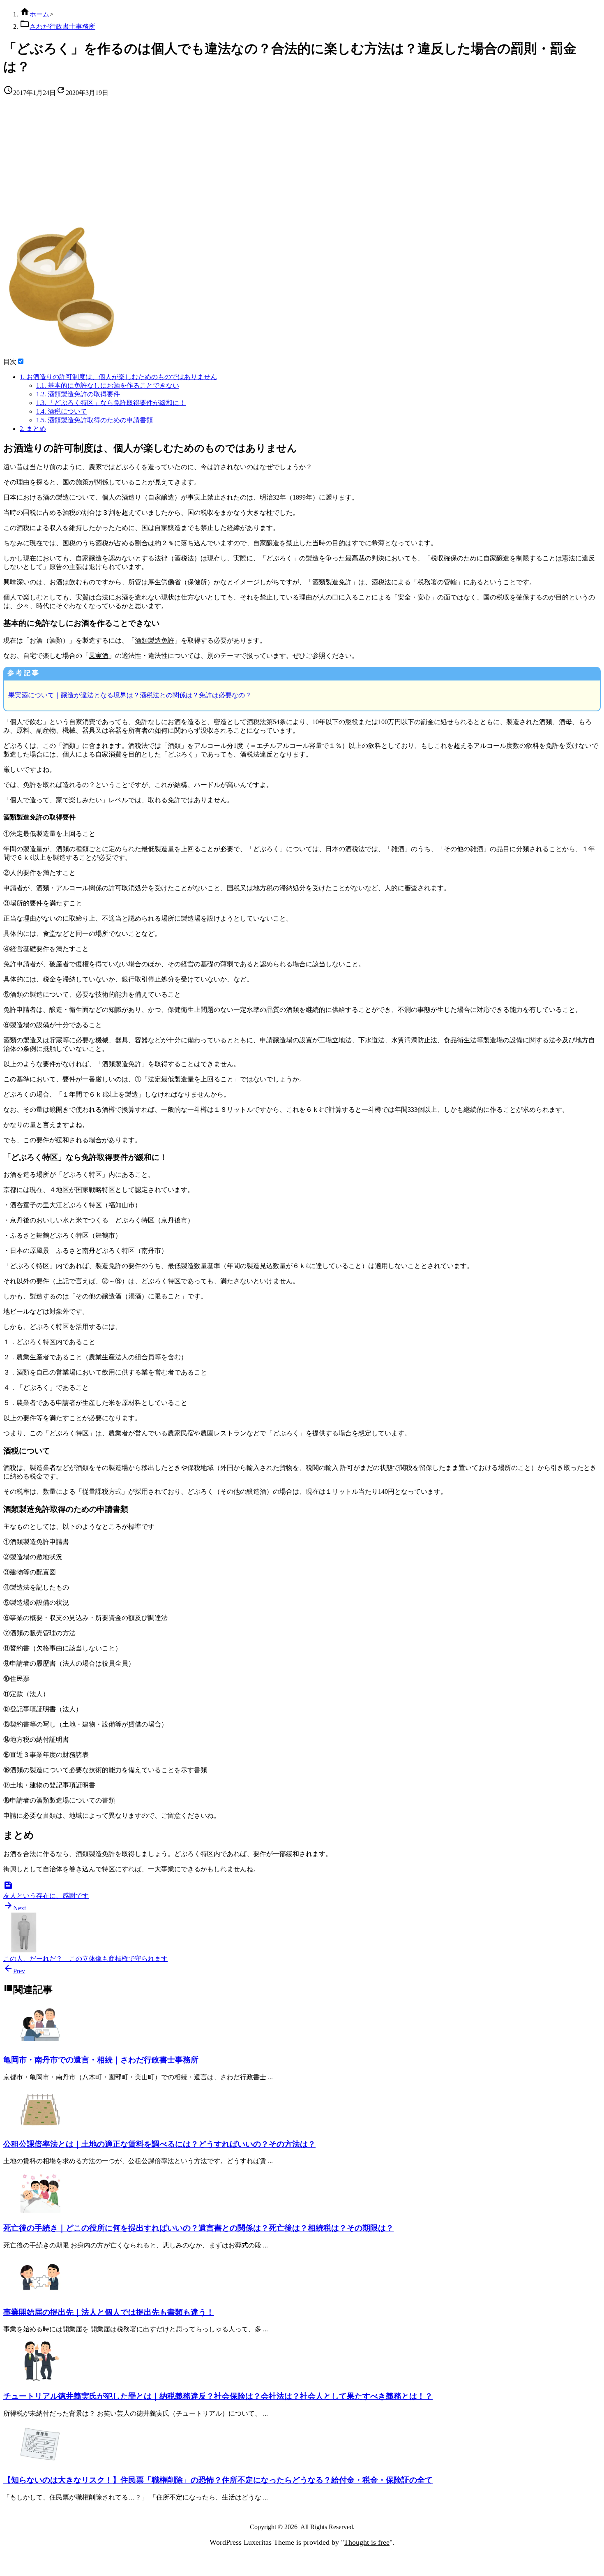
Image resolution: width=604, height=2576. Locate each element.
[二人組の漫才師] (40, 2379)
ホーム (39, 14)
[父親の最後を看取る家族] (40, 2211)
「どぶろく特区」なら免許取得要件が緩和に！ (111, 403)
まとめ (33, 429)
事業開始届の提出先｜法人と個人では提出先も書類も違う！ (109, 2312)
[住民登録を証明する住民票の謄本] (40, 2464)
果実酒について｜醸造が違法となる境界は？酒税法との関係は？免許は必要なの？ (130, 695)
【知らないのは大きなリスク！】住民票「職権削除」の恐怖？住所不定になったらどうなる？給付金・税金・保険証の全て (218, 2480)
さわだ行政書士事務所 (62, 27)
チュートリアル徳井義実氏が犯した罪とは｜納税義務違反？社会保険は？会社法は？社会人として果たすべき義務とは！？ (218, 2396)
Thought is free (367, 2542)
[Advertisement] (302, 162)
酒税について (62, 411)
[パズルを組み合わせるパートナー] (40, 2295)
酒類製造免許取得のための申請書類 (95, 420)
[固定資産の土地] (40, 2127)
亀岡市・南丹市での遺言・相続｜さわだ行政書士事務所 (101, 2060)
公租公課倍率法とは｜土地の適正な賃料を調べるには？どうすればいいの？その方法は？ (159, 2144)
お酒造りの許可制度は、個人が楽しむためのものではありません (118, 377)
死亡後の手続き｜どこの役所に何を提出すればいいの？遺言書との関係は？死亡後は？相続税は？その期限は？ (198, 2228)
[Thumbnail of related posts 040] (40, 2043)
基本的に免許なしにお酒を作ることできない (108, 385)
